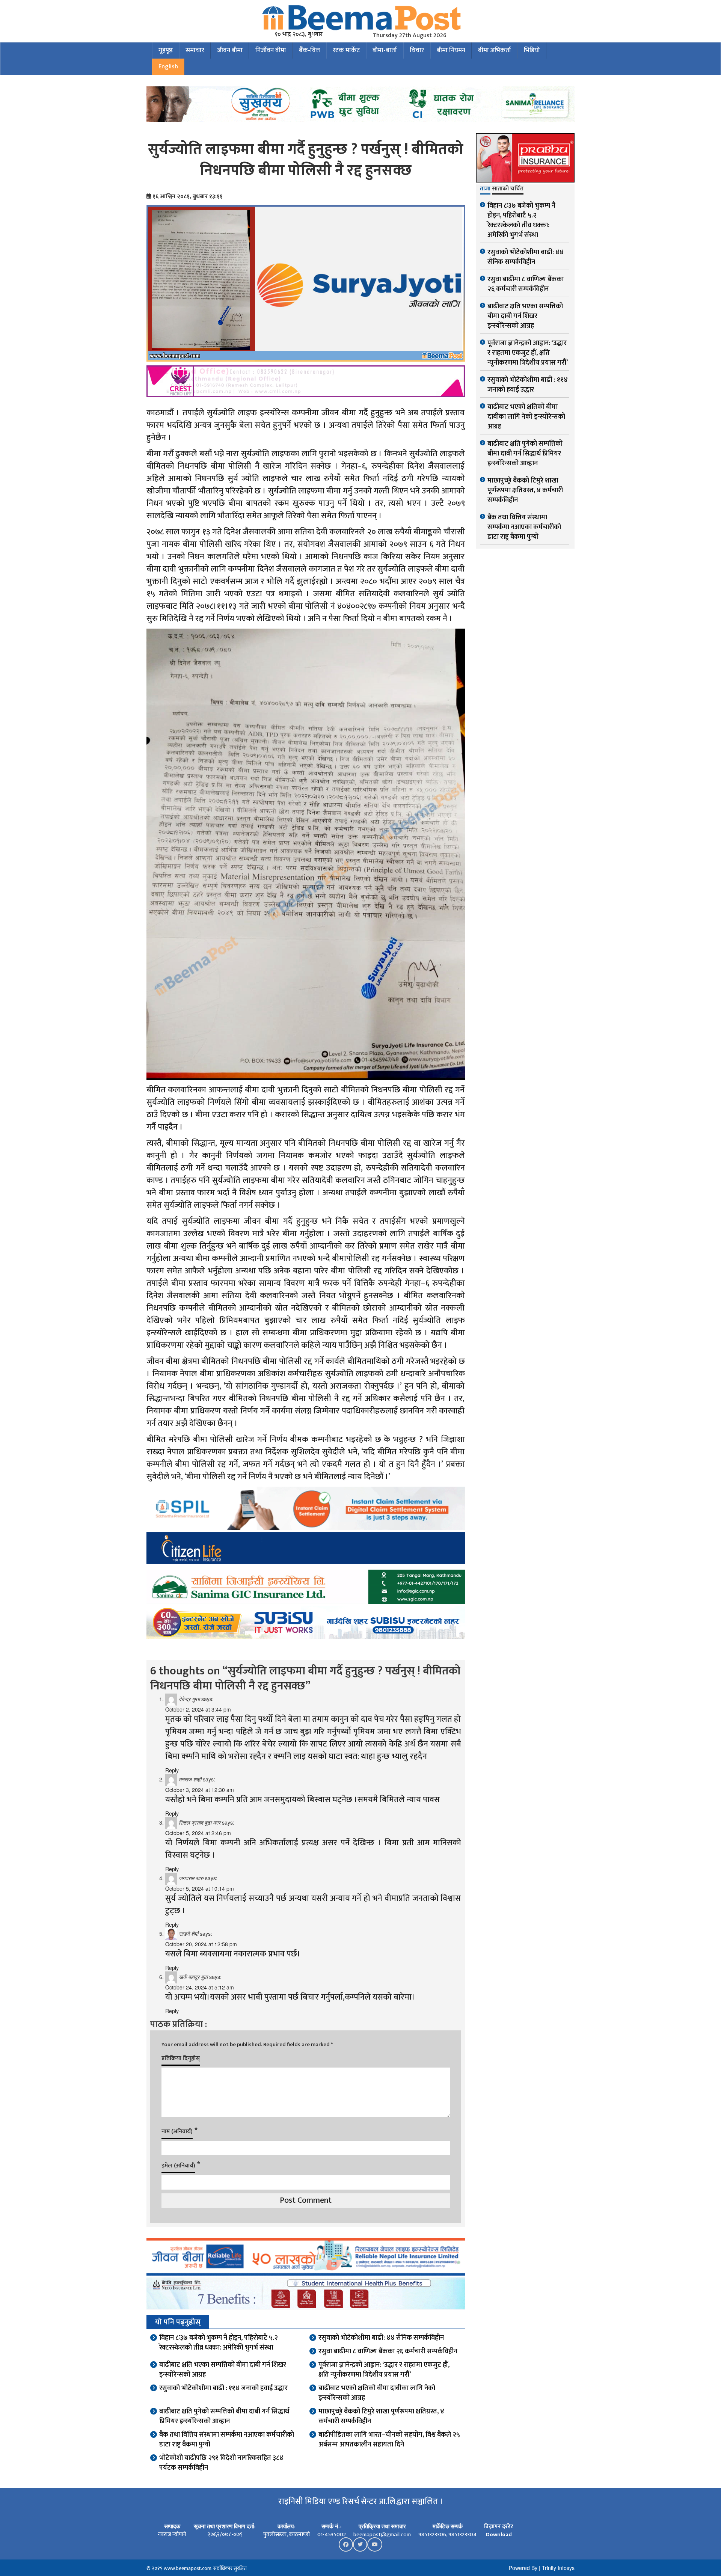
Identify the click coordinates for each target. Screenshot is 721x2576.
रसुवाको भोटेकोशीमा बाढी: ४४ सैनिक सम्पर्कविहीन (381, 2338)
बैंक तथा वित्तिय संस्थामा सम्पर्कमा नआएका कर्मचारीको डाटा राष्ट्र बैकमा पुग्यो (227, 2440)
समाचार (195, 50)
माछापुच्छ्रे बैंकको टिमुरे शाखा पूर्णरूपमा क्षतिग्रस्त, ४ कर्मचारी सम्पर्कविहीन (381, 2416)
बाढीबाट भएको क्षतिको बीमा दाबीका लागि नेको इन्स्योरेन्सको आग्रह (377, 2393)
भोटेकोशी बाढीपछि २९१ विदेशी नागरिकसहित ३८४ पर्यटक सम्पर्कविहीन (221, 2463)
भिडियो (532, 50)
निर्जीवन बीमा (271, 50)
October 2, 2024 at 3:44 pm (198, 1709)
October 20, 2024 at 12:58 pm (201, 1944)
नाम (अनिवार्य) (177, 2132)
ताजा (485, 189)
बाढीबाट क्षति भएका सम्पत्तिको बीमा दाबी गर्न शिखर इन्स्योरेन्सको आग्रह (223, 2370)
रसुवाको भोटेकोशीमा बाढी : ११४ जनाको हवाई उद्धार (223, 2388)
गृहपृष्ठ (166, 50)
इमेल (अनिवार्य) (178, 2166)
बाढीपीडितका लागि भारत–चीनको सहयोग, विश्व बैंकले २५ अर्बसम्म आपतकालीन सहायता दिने (389, 2440)
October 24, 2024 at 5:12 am (200, 1987)
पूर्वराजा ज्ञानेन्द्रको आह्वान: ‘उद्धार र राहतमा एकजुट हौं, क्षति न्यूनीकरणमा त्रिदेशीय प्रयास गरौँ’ (384, 2370)
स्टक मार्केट (346, 50)
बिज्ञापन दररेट (499, 2527)
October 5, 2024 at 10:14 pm (200, 1888)
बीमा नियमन (451, 50)
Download (499, 2535)
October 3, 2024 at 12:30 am (200, 1790)
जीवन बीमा (230, 50)
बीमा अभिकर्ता (495, 50)
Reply (172, 1770)
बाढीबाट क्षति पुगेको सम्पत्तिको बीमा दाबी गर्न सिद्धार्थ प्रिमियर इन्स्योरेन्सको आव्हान (224, 2416)
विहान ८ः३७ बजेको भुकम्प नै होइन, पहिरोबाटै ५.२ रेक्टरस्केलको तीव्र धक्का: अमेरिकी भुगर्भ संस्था (219, 2343)
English (168, 66)
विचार (417, 50)
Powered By (523, 2568)
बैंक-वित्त (309, 50)
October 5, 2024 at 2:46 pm (198, 1833)
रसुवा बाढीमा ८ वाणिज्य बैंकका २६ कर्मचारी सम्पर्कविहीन (388, 2351)
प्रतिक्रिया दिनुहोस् (181, 2058)
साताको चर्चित (508, 189)
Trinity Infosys (558, 2568)
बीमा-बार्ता (385, 50)
